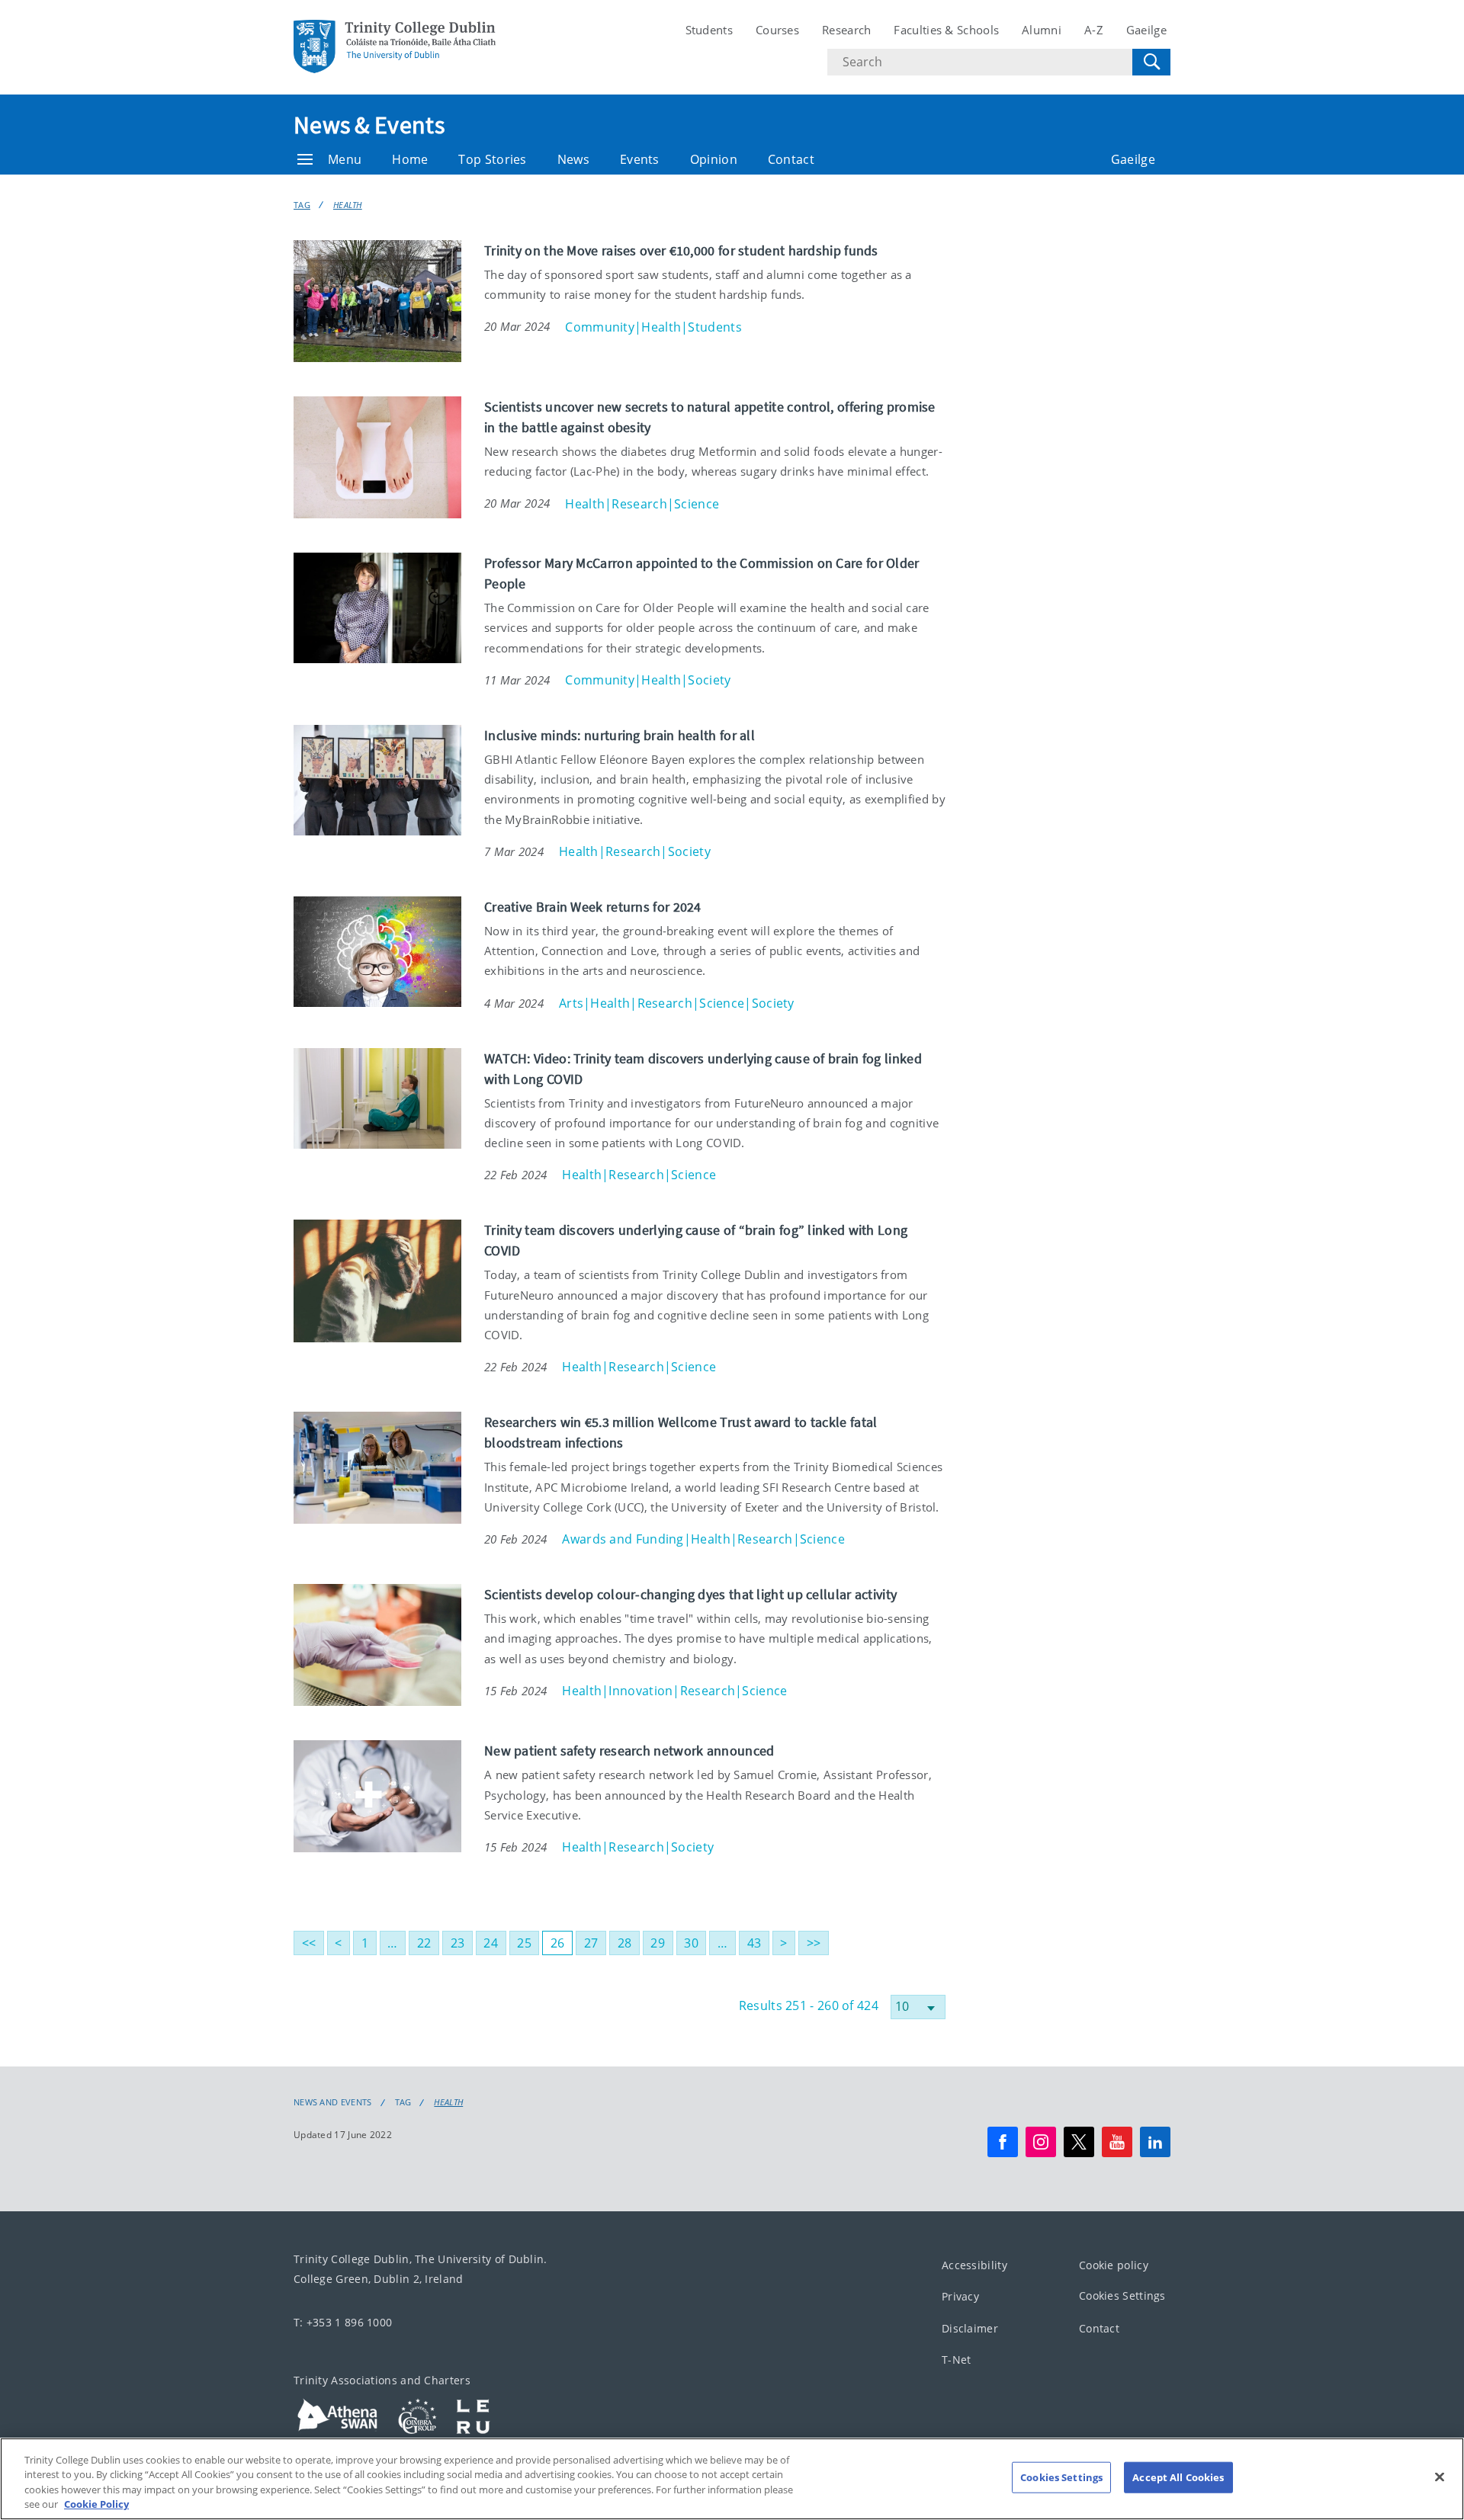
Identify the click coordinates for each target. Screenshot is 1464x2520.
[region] (732, 2479)
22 (424, 1943)
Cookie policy (1114, 2264)
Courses (777, 30)
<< (309, 1943)
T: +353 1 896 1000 (343, 2322)
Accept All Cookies (1178, 2477)
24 (491, 1943)
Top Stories (492, 159)
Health (348, 205)
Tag (302, 205)
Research (846, 30)
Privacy (960, 2296)
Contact (791, 159)
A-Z (1094, 30)
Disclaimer (970, 2328)
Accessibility (974, 2264)
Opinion (714, 159)
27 (591, 1943)
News (573, 159)
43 (754, 1943)
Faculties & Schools (946, 30)
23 (458, 1943)
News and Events (333, 2102)
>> (814, 1943)
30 (691, 1943)
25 (524, 1943)
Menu (345, 159)
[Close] (1440, 2477)
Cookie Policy (96, 2504)
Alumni (1042, 30)
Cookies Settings (1122, 2296)
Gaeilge (1146, 30)
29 (658, 1943)
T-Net (957, 2360)
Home (410, 159)
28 (625, 1943)
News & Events (369, 125)
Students (709, 30)
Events (640, 159)
